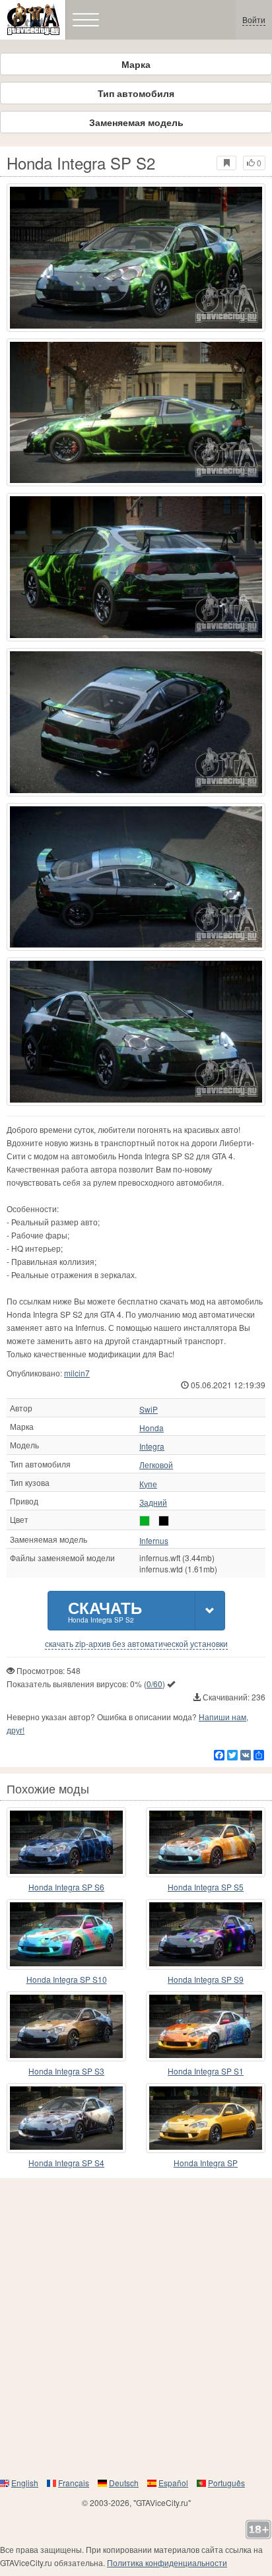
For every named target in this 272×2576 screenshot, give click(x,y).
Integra (152, 1446)
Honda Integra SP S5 (206, 1887)
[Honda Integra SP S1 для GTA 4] (206, 2026)
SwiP (149, 1409)
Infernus (154, 1541)
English (25, 2483)
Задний (153, 1502)
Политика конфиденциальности (167, 2562)
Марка (136, 64)
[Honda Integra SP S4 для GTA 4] (66, 2118)
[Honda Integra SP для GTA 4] (206, 2118)
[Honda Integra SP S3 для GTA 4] (66, 2026)
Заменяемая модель (136, 122)
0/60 (154, 1684)
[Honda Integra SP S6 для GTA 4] (66, 1842)
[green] (145, 1521)
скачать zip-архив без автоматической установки (136, 1644)
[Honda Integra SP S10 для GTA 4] (66, 1934)
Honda (152, 1428)
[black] (164, 1521)
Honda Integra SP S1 (206, 2071)
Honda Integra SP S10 (67, 1979)
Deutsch (124, 2483)
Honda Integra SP (206, 2163)
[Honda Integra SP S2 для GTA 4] (136, 258)
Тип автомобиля (136, 93)
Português (226, 2483)
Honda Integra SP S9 (206, 1979)
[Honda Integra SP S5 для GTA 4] (206, 1842)
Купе (148, 1484)
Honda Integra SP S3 (66, 2071)
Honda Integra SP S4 (66, 2163)
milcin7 (77, 1373)
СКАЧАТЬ (105, 1610)
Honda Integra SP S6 (66, 1887)
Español (173, 2483)
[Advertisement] (136, 2327)
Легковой (156, 1465)
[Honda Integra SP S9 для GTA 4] (206, 1934)
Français (74, 2483)
